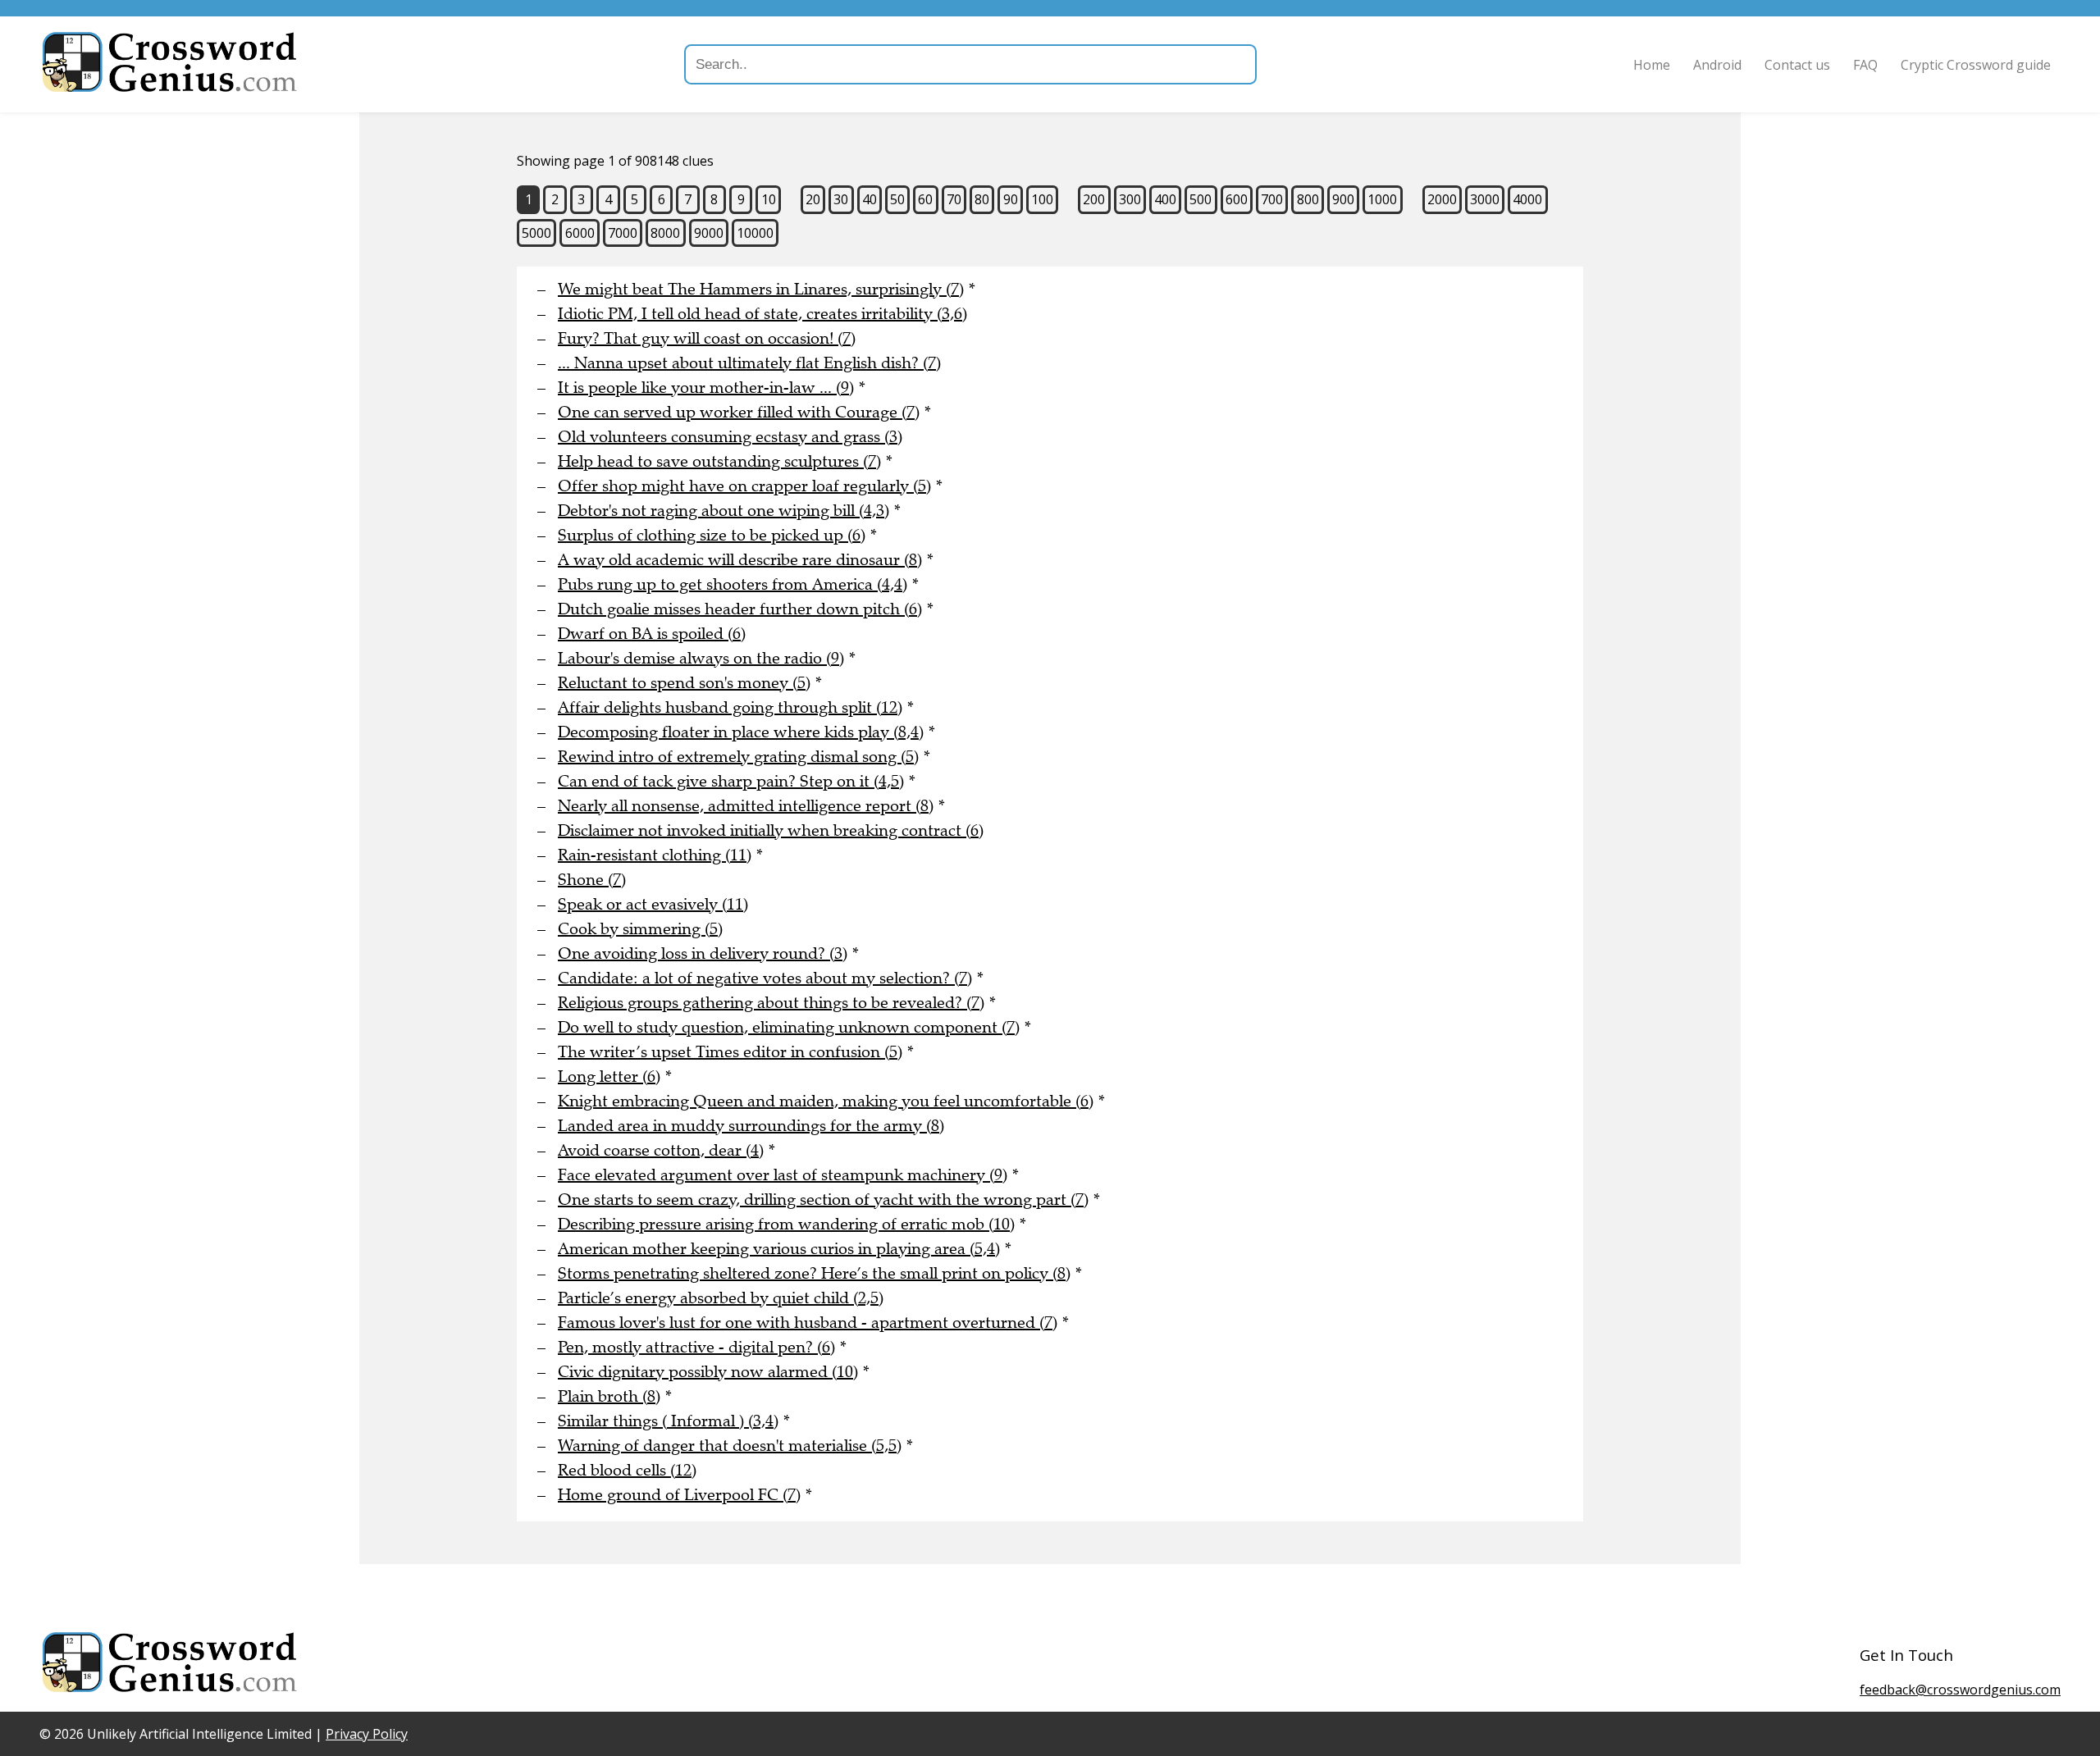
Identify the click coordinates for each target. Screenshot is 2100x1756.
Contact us (1797, 65)
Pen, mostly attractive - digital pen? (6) (696, 1347)
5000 (536, 233)
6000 (580, 233)
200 (1094, 199)
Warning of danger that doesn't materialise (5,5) (730, 1446)
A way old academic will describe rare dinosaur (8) (740, 560)
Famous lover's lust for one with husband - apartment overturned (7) (808, 1323)
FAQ (1865, 65)
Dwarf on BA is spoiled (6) (652, 634)
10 (769, 199)
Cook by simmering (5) (640, 929)
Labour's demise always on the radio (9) (701, 658)
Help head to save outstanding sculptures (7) (719, 461)
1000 (1382, 199)
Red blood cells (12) (627, 1470)
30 (841, 199)
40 (870, 199)
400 (1165, 199)
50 (897, 199)
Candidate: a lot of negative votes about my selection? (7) (765, 978)
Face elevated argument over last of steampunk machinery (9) (783, 1175)
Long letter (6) (609, 1076)
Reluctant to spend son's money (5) (684, 683)
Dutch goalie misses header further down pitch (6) (740, 609)
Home (1652, 65)
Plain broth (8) (609, 1396)
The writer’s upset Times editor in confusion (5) (730, 1052)
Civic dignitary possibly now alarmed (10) (708, 1372)
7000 (623, 233)
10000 (755, 233)
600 (1237, 199)
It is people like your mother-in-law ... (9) (706, 388)
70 (954, 199)
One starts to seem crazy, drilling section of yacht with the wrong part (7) (823, 1200)
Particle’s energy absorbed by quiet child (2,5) (721, 1298)
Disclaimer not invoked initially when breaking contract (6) (771, 830)
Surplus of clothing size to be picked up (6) (712, 535)
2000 (1442, 199)
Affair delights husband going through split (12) (730, 707)
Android (1717, 65)
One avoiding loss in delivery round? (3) (703, 953)
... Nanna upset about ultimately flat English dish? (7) (749, 363)
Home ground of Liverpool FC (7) (679, 1495)
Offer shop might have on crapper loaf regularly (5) (744, 486)
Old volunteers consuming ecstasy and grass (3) (730, 437)
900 (1343, 199)
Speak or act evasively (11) (653, 904)
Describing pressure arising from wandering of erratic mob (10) (786, 1224)
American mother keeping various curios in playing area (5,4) (779, 1249)
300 (1130, 199)
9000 (709, 233)
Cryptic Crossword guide (1976, 65)
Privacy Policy (367, 1734)
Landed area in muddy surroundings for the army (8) (751, 1126)
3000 (1485, 199)
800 (1308, 199)
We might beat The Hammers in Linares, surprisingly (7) (761, 289)
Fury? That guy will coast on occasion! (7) (707, 338)
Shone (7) (592, 880)
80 (982, 199)
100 (1042, 199)
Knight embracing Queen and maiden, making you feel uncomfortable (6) (826, 1101)
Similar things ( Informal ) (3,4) (668, 1421)
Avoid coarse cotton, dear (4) (661, 1150)
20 (813, 199)
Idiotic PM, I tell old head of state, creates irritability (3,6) (762, 314)
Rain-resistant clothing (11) (655, 855)
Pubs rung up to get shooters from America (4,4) (733, 584)
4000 (1527, 199)
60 (925, 199)
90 (1011, 199)
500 (1201, 199)
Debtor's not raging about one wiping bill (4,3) (724, 511)
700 (1272, 199)
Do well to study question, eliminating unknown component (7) (789, 1027)
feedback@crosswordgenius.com (1960, 1690)
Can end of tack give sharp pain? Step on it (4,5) (731, 781)
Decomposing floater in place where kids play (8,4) (741, 732)
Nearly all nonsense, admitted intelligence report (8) (746, 806)
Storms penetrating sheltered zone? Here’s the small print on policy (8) (814, 1273)
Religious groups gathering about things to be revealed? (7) (771, 1003)
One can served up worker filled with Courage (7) (739, 412)
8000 (665, 233)
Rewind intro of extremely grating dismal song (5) (738, 757)
